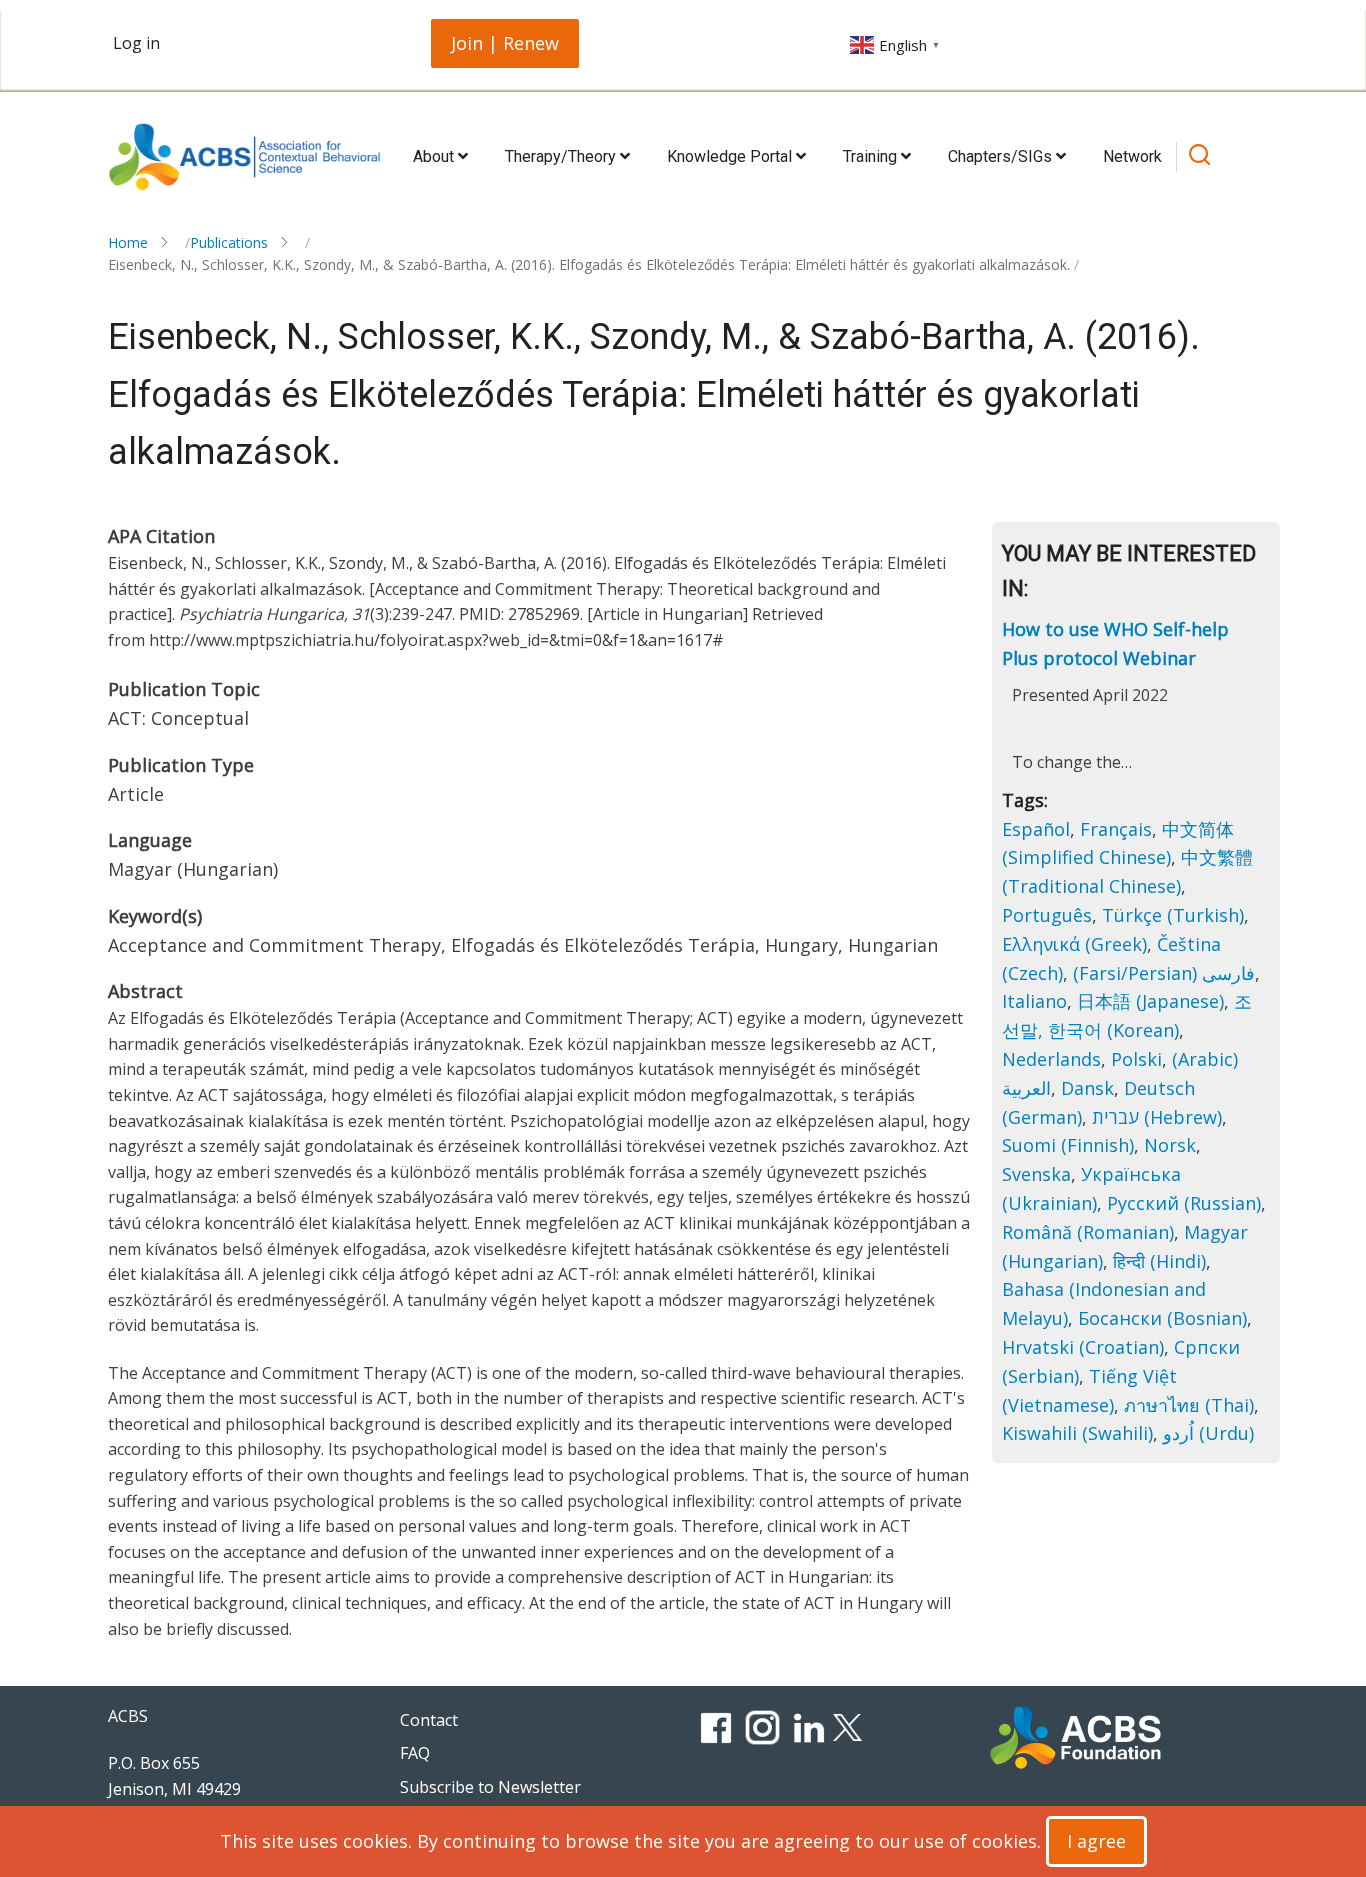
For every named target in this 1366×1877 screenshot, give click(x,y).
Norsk (1170, 1145)
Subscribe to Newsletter (490, 1787)
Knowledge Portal (731, 156)
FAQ (415, 1753)
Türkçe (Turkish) (1173, 915)
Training (872, 156)
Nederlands (1051, 1059)
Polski (1136, 1059)
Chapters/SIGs (1002, 156)
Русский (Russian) (1184, 1203)
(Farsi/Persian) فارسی (1164, 973)
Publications (229, 242)
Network (1132, 156)
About (435, 156)
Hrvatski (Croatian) (1083, 1347)
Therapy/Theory (562, 156)
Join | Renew (505, 43)
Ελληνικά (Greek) (1074, 944)
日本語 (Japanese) (1150, 1001)
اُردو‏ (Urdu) (1208, 1433)
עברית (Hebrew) (1157, 1117)
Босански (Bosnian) (1162, 1318)
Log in (136, 43)
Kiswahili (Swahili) (1077, 1433)
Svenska (1036, 1174)
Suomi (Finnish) (1068, 1145)
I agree (1096, 1841)
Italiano (1034, 1001)
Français (1116, 829)
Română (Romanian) (1088, 1232)
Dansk (1087, 1088)
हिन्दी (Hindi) (1159, 1261)
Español (1036, 829)
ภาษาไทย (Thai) (1189, 1405)
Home (128, 242)
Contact (429, 1720)
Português (1047, 915)
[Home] (244, 157)
